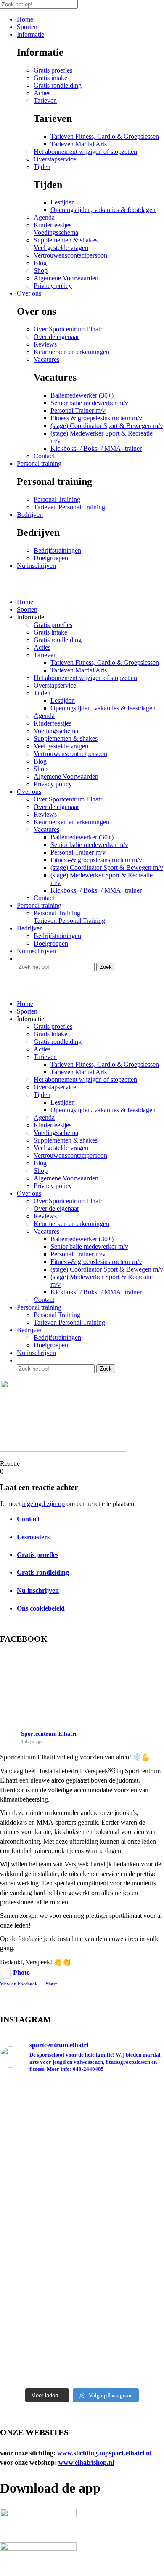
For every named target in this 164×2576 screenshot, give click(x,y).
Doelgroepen (51, 558)
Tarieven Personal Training (69, 507)
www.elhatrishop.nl (86, 2462)
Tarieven (45, 101)
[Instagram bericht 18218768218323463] (82, 2219)
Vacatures (46, 359)
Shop (41, 270)
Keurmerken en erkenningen (71, 352)
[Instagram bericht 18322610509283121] (82, 2349)
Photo (21, 1972)
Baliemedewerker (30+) (82, 395)
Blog (40, 263)
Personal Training (57, 499)
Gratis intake (50, 78)
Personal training (39, 464)
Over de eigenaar (56, 337)
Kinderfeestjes (53, 225)
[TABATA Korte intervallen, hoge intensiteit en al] (82, 2321)
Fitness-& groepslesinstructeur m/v (96, 418)
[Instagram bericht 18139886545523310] (82, 2363)
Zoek (106, 967)
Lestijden (63, 202)
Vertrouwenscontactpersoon (70, 255)
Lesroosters (33, 1537)
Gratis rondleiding (58, 85)
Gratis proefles (53, 70)
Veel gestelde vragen (61, 248)
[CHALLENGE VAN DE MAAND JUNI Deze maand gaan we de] (82, 2270)
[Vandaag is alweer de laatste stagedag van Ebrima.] (82, 2111)
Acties (42, 93)
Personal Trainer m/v (78, 410)
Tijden (42, 167)
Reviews (45, 344)
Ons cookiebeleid (41, 1608)
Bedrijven (30, 515)
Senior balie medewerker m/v (89, 403)
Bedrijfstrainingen (57, 550)
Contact (44, 456)
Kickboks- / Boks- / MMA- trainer (96, 448)
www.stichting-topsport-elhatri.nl (104, 2453)
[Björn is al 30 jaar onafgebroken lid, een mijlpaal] (82, 2177)
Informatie (30, 34)
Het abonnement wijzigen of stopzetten (85, 152)
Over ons (29, 293)
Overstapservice (55, 159)
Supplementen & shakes (66, 240)
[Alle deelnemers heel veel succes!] (82, 2232)
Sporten (27, 27)
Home (25, 19)
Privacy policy (53, 286)
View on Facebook (19, 1984)
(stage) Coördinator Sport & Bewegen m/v (107, 426)
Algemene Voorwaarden (66, 278)
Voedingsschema (56, 233)
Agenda (44, 217)
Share (52, 1984)
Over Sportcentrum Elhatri (69, 329)
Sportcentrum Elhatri (49, 1734)
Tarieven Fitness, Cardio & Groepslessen (105, 136)
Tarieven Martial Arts (79, 144)
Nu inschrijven (36, 566)
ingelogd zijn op (43, 1504)
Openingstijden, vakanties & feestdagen (103, 210)
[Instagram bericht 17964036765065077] (82, 2376)
